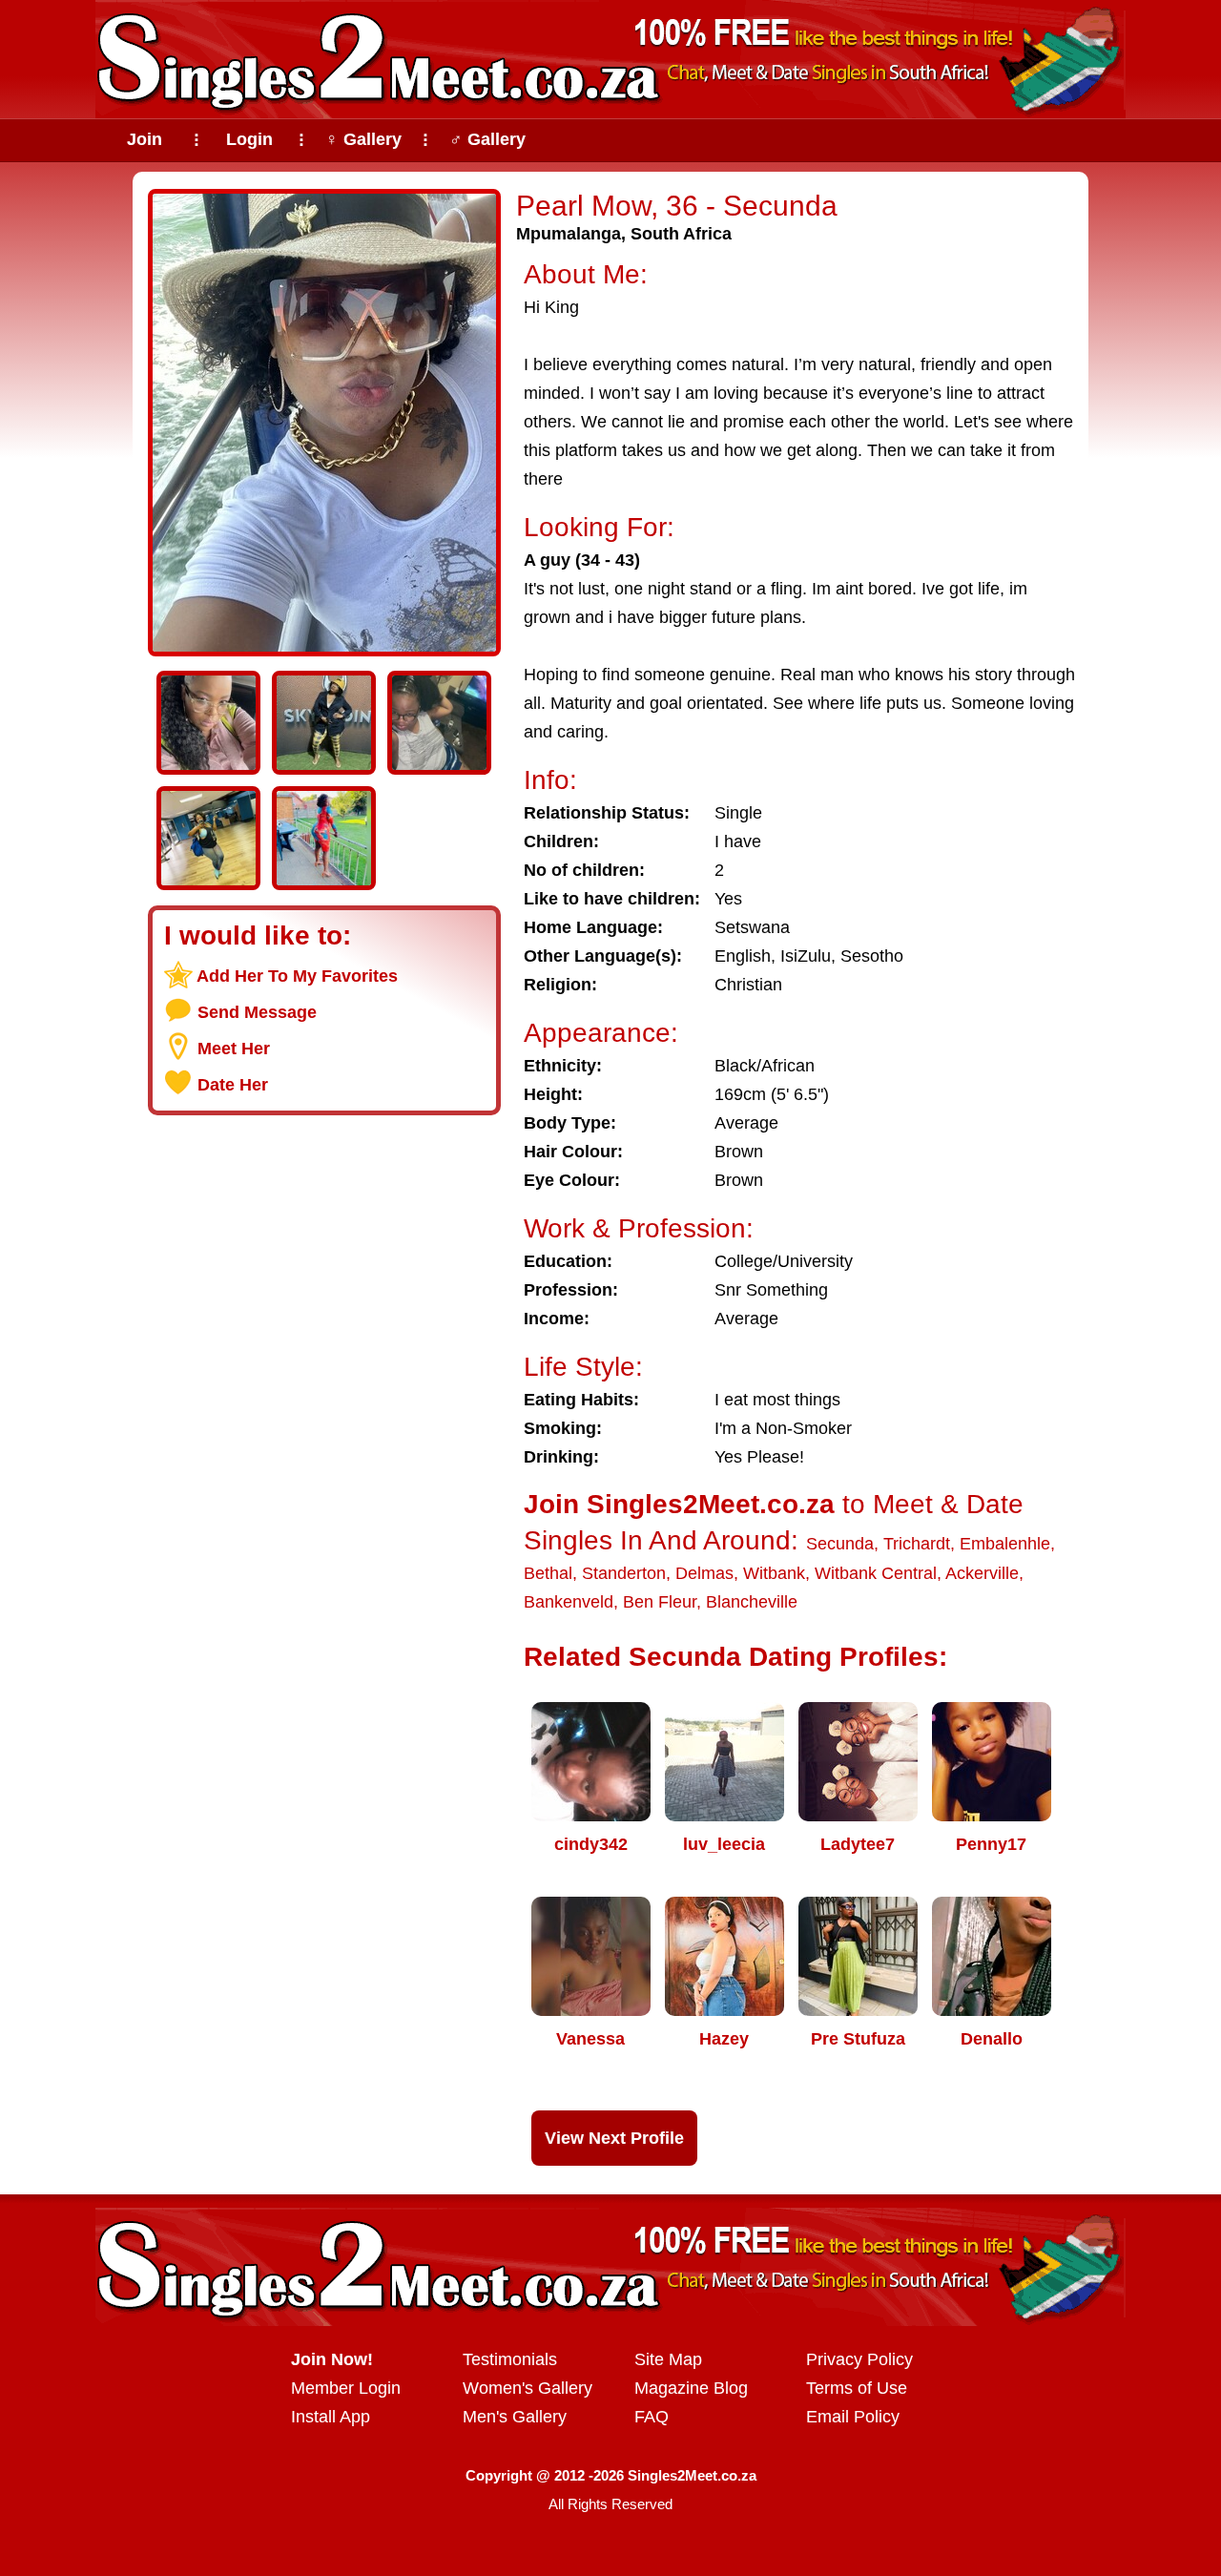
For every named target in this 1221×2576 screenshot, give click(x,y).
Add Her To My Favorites (297, 976)
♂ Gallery (487, 139)
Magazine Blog (691, 2388)
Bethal (548, 1573)
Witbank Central (876, 1573)
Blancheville (752, 1602)
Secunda (840, 1544)
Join (145, 139)
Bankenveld (569, 1602)
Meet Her (234, 1049)
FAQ (652, 2417)
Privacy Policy (859, 2359)
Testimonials (510, 2359)
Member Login (346, 2388)
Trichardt (917, 1544)
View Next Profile (614, 2138)
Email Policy (853, 2417)
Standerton (624, 1573)
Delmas (704, 1573)
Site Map (668, 2359)
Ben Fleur (660, 1602)
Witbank (774, 1573)
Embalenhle (1005, 1544)
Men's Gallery (515, 2417)
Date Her (233, 1085)
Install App (331, 2417)
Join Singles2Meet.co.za (679, 1504)
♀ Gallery (363, 139)
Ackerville (982, 1573)
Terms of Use (857, 2388)
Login (249, 139)
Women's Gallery (528, 2388)
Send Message (257, 1012)
